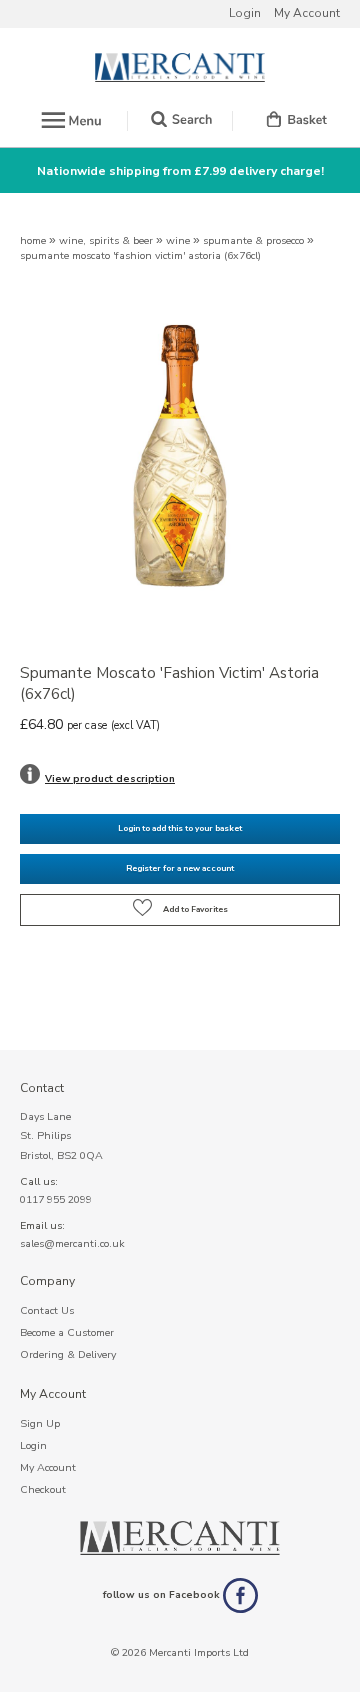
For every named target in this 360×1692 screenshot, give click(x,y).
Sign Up (40, 1423)
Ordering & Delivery (68, 1354)
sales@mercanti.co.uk (72, 1243)
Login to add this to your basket (180, 828)
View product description (110, 778)
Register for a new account (180, 868)
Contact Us (47, 1310)
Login (245, 13)
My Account (307, 13)
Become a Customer (67, 1332)
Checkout (43, 1489)
